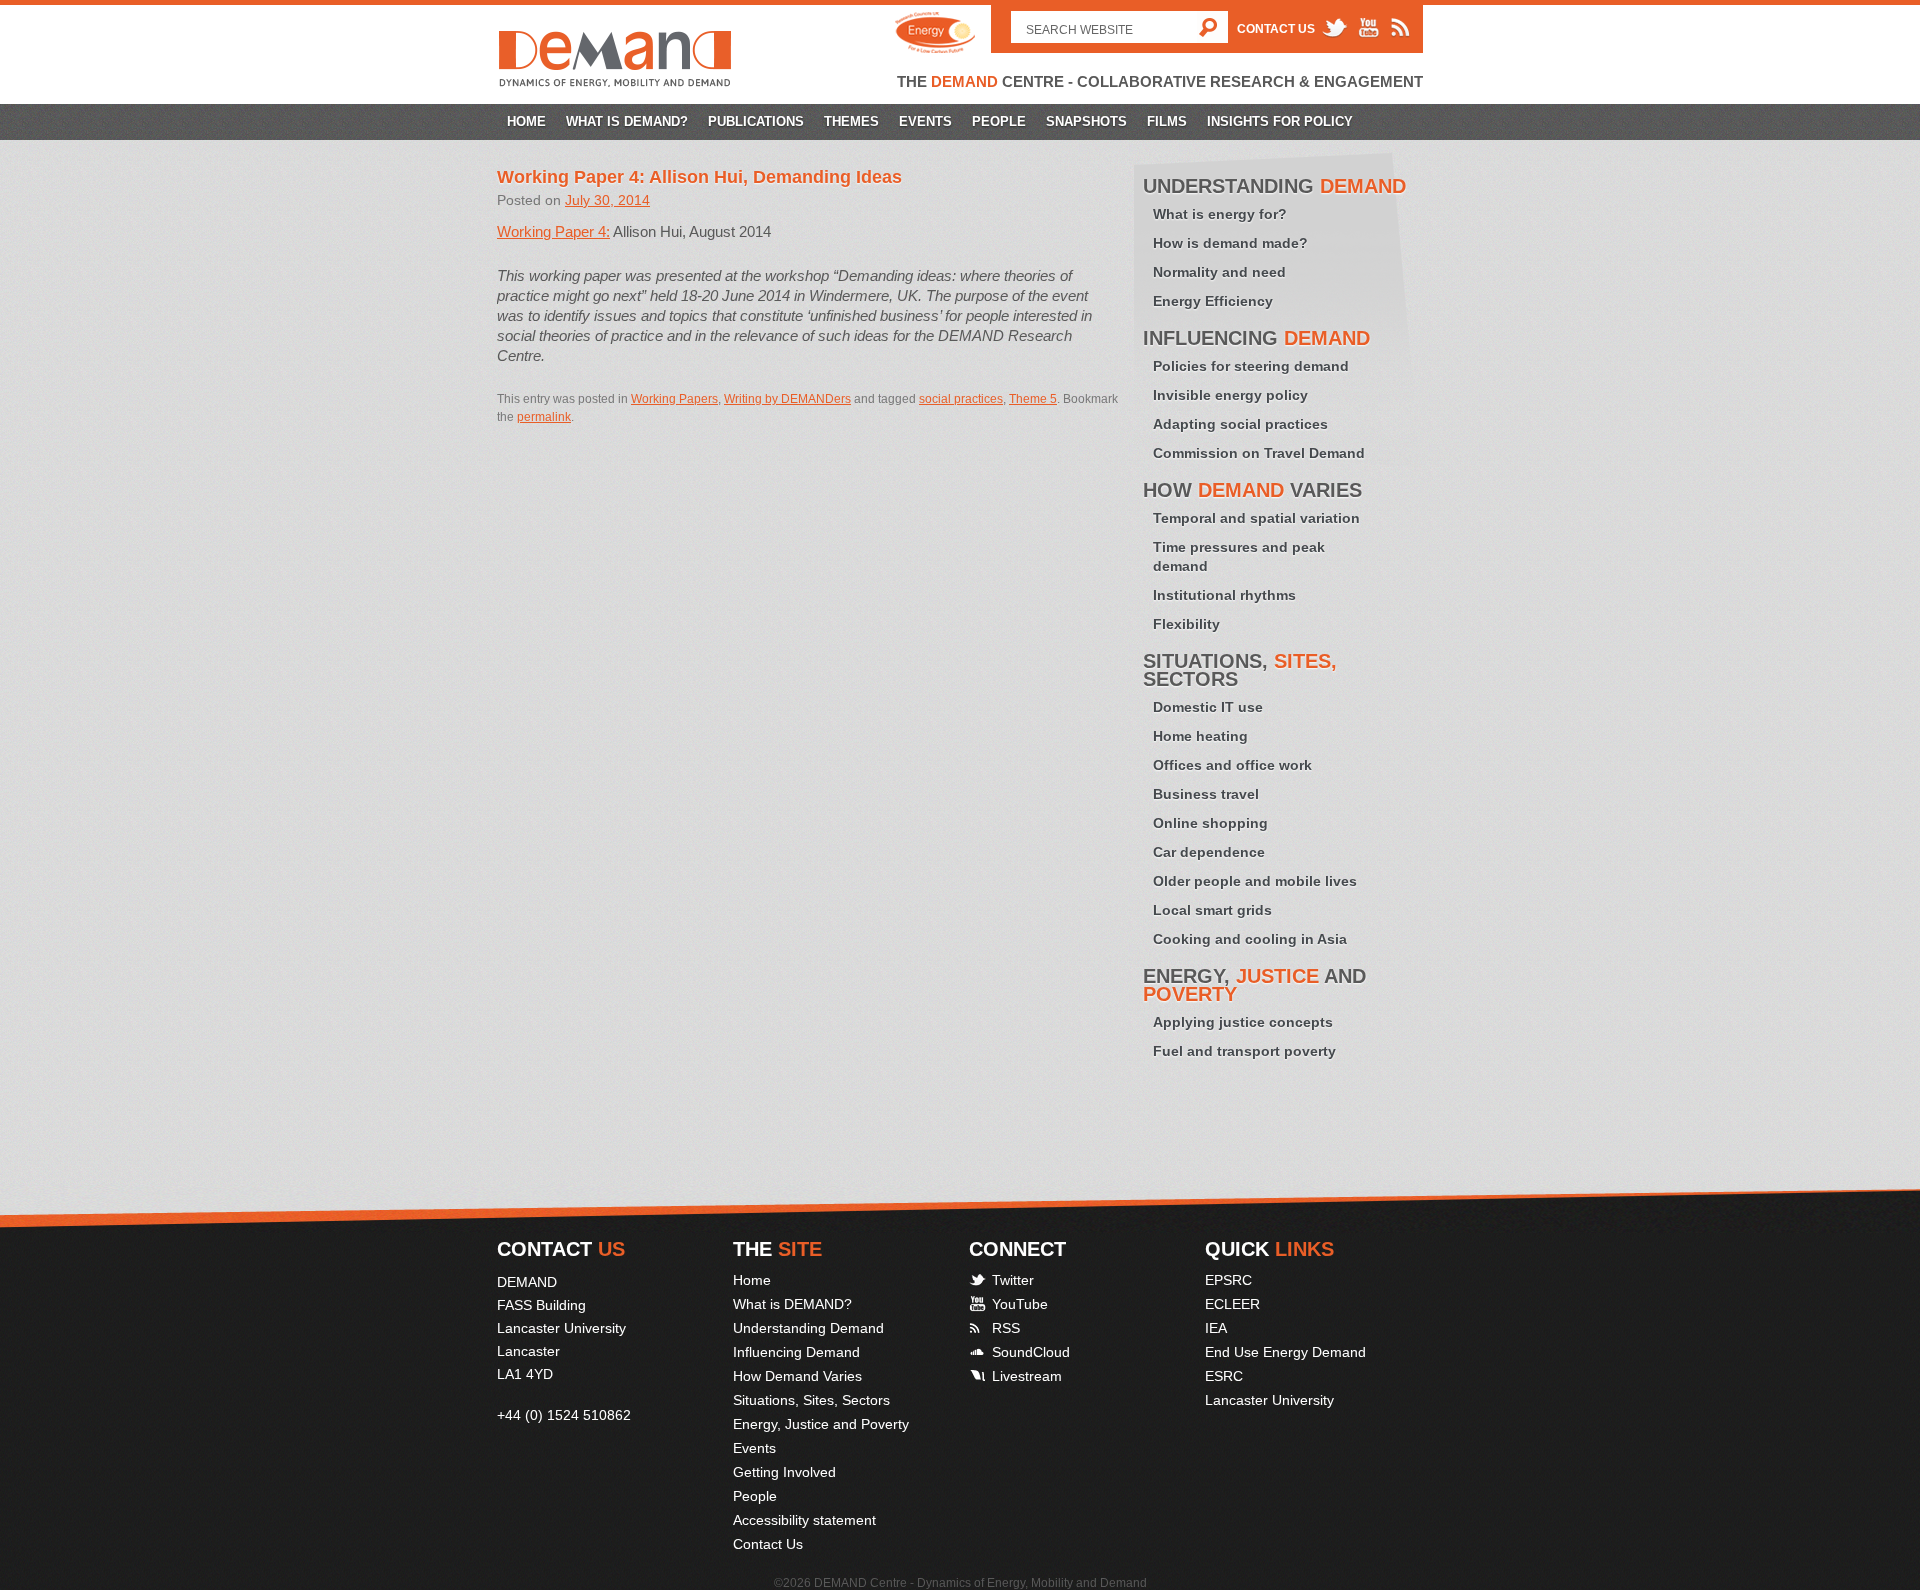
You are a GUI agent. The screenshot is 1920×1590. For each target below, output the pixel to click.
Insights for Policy (1280, 121)
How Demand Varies (797, 1376)
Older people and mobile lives (1255, 881)
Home (526, 121)
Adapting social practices (1240, 424)
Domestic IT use (1208, 707)
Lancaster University (1269, 1400)
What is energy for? (1220, 214)
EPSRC (1228, 1280)
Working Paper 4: (553, 231)
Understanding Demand (808, 1328)
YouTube (1020, 1304)
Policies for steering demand (1251, 366)
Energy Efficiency (1213, 301)
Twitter (1013, 1280)
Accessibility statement (804, 1520)
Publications (756, 121)
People (999, 121)
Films (1167, 121)
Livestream (1027, 1376)
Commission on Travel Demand (1259, 453)
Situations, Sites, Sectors (811, 1400)
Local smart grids (1212, 910)
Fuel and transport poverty (1244, 1051)
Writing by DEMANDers (787, 399)
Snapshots (1086, 121)
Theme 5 (1033, 399)
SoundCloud (1031, 1352)
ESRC (1224, 1376)
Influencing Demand (796, 1352)
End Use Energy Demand (1285, 1352)
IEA (1216, 1328)
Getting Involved (784, 1472)
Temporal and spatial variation (1256, 518)
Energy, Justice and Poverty (821, 1424)
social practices (961, 399)
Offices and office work (1232, 765)
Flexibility (1186, 624)
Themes (851, 121)
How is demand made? (1230, 243)
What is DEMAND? (627, 121)
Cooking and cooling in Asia (1250, 939)
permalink (544, 417)
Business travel (1206, 794)
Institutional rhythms (1224, 595)
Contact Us (1276, 29)
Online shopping (1210, 823)
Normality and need (1219, 272)
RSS (1006, 1328)
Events (925, 121)
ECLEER (1232, 1304)
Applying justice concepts (1243, 1022)
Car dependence (1209, 852)
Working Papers (674, 399)
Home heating (1200, 736)
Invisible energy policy (1230, 395)
